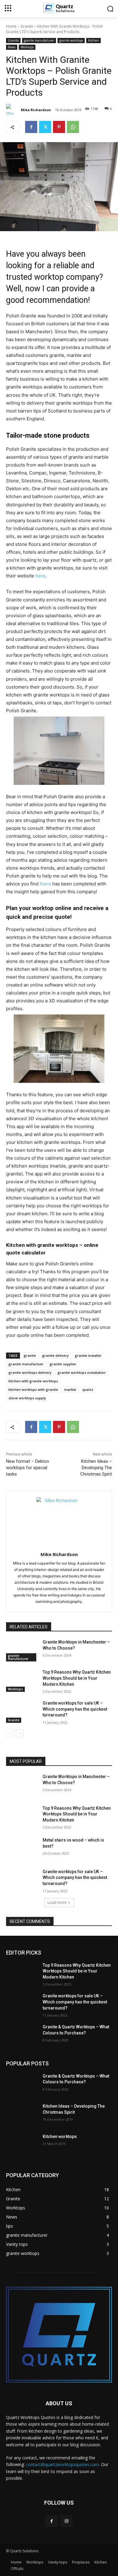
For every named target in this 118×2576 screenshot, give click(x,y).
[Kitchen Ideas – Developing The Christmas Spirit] (22, 2115)
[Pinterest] (59, 127)
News (12, 47)
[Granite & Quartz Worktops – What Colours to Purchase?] (22, 2035)
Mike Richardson (36, 110)
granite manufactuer (26, 1364)
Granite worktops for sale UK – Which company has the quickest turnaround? (75, 1709)
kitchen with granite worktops (33, 1381)
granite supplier (63, 1364)
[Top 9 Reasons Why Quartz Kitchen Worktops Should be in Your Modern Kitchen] (22, 1681)
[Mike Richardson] (13, 110)
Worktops (27, 47)
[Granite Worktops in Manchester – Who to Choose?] (22, 1651)
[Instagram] (66, 2521)
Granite (27, 26)
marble (70, 1389)
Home (11, 26)
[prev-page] (10, 1733)
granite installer (88, 1355)
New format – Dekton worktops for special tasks (28, 1468)
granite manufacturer (39, 40)
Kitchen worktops (60, 2136)
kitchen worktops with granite (33, 1389)
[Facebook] (31, 127)
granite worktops (71, 40)
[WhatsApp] (73, 127)
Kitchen (93, 40)
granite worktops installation (82, 1372)
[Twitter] (45, 127)
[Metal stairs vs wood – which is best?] (22, 1849)
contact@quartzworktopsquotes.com (62, 2464)
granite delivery (55, 1355)
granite (30, 1355)
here (40, 576)
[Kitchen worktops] (22, 2145)
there (45, 884)
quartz (88, 1389)
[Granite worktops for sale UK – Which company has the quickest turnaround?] (22, 1712)
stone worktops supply (27, 1398)
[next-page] (20, 1733)
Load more (57, 1902)
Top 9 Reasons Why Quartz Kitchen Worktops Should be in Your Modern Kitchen (77, 1678)
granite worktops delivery (30, 1372)
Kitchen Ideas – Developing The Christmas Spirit (96, 1468)
